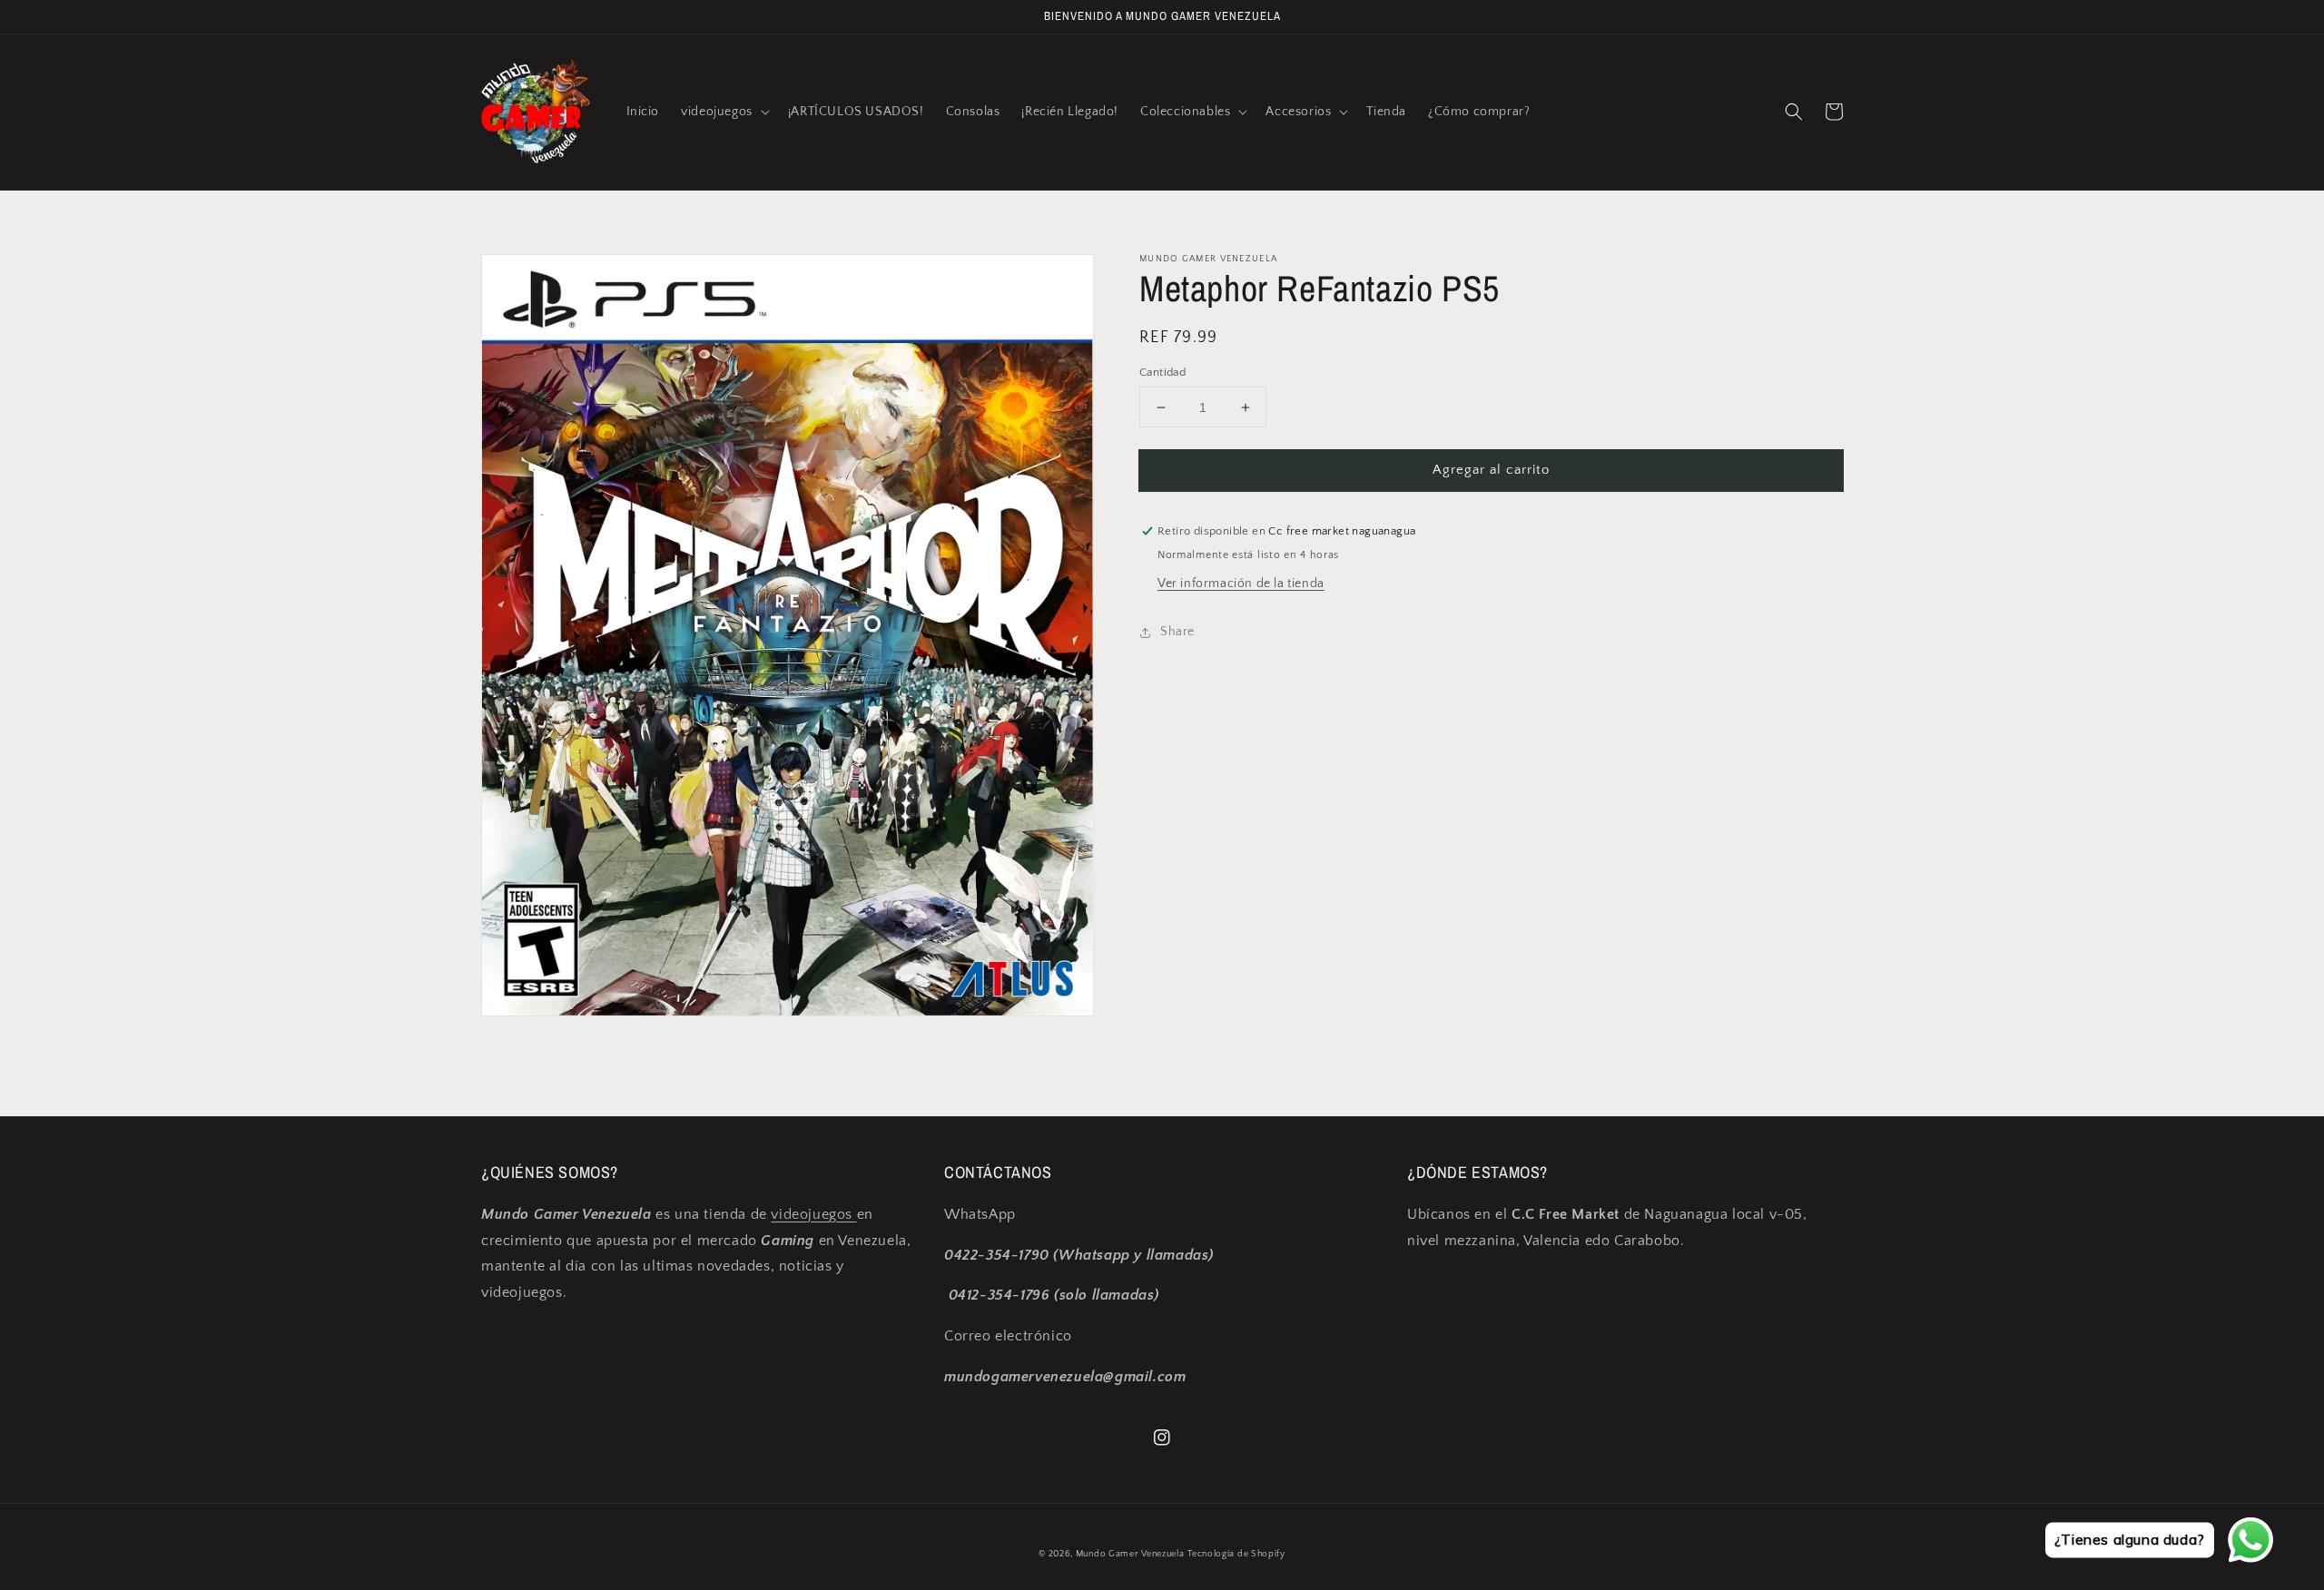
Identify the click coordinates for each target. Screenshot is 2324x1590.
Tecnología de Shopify (1236, 1554)
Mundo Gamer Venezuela (1130, 1554)
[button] (724, 112)
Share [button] (1177, 632)
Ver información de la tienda (1241, 584)
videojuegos (813, 1214)
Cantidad (1162, 372)
